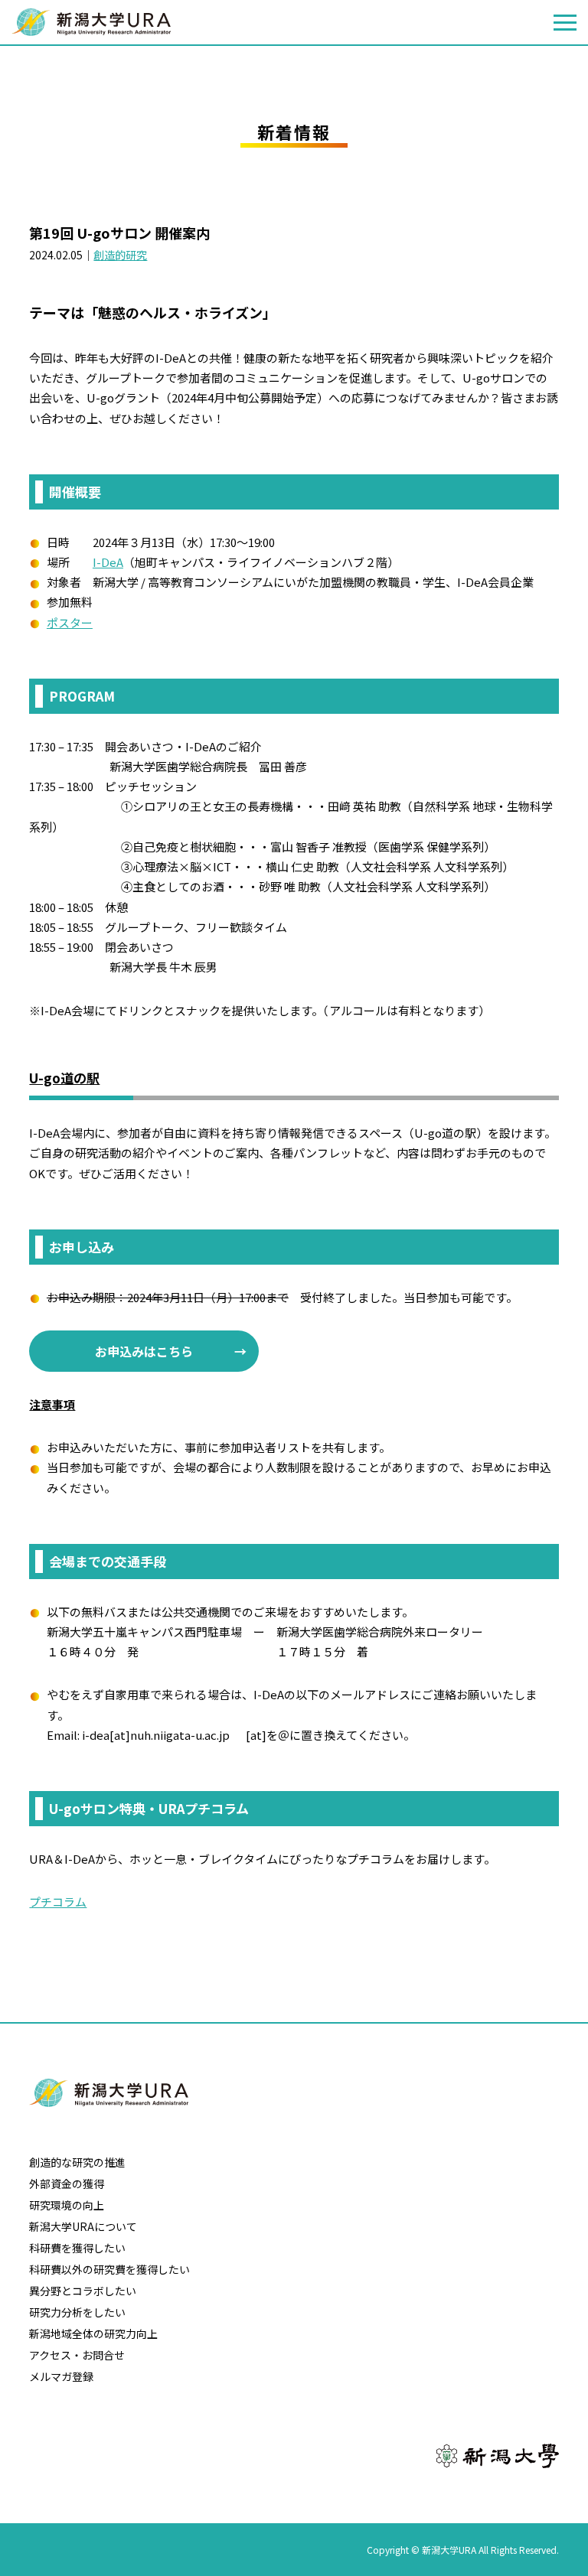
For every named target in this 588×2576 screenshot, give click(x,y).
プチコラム (58, 1902)
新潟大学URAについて (83, 2226)
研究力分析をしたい (77, 2312)
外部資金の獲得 (67, 2184)
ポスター (70, 622)
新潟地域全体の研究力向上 (93, 2333)
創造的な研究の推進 (77, 2162)
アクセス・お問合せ (77, 2355)
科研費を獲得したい (77, 2248)
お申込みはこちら (144, 1351)
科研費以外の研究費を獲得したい (109, 2269)
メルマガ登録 (61, 2376)
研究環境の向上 (67, 2205)
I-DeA (108, 562)
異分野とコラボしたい (83, 2291)
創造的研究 (120, 255)
